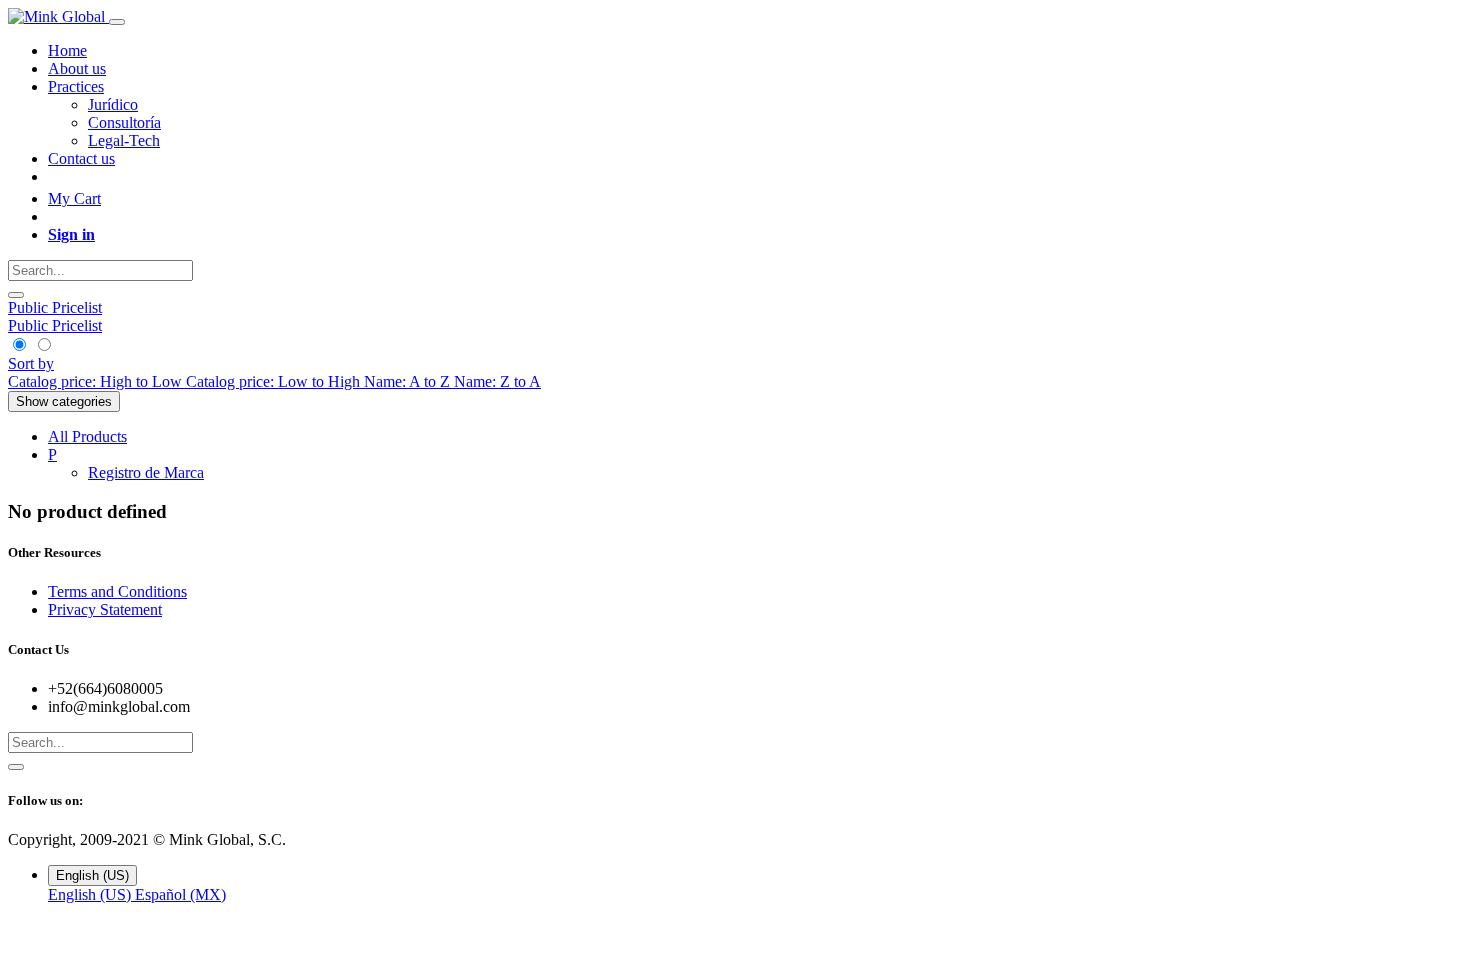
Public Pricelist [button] (55, 307)
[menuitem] (67, 50)
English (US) (91, 894)
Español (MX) (180, 894)
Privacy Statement (105, 609)
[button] (31, 363)
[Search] (16, 295)
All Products (87, 436)
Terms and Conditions (117, 591)
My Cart (74, 198)
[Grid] (20, 345)
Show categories (64, 401)
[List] (43, 345)
